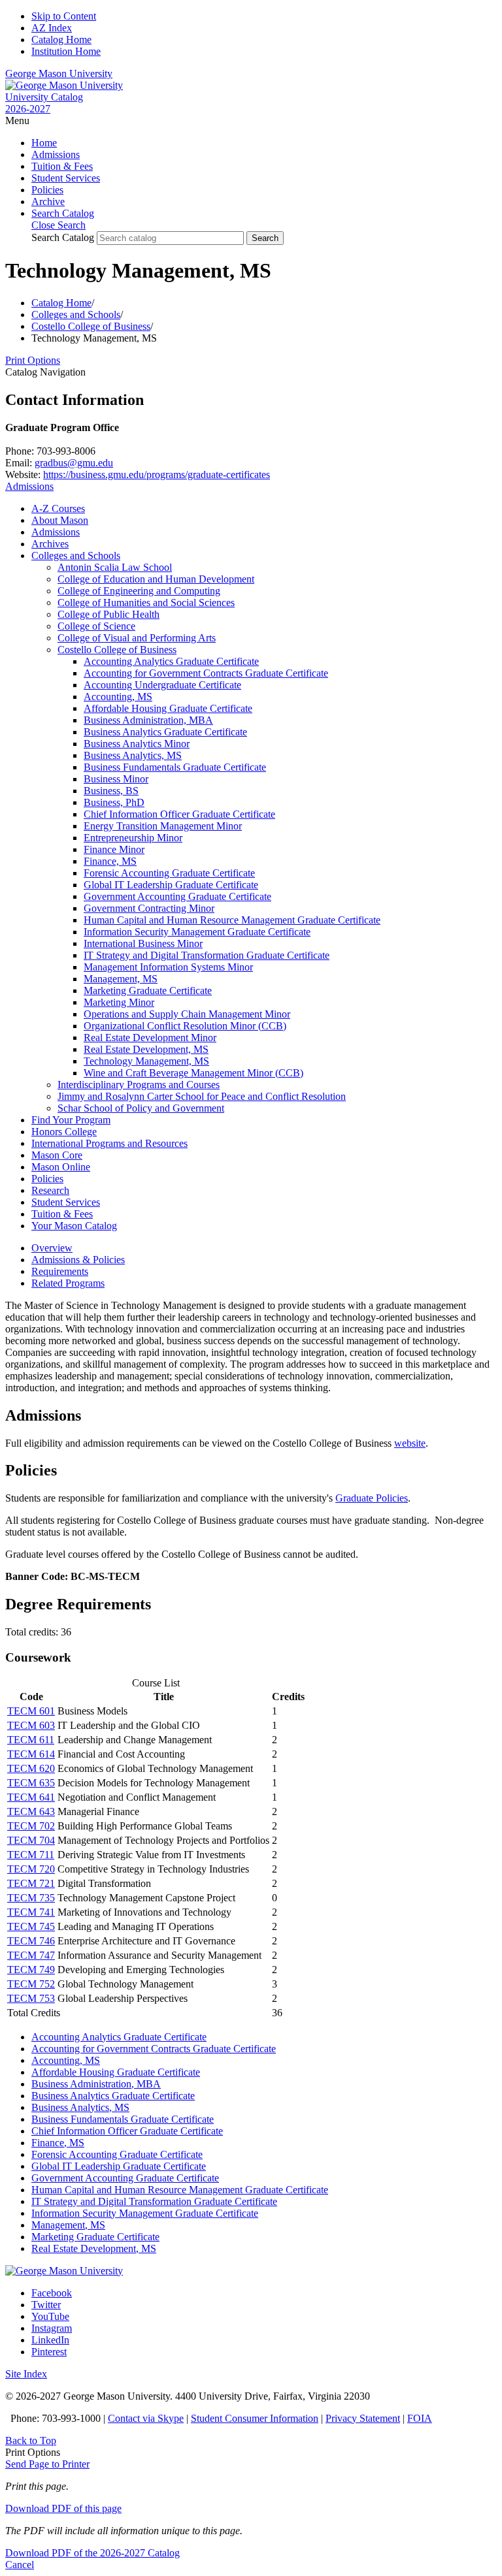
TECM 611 (31, 1740)
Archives (50, 544)
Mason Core (57, 1155)
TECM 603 (31, 1725)
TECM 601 (31, 1711)
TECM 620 (31, 1768)
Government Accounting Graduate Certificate (177, 896)
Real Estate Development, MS (146, 1049)
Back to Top (31, 2440)
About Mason (60, 520)
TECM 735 (31, 1898)
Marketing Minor (119, 1002)
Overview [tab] (52, 1248)
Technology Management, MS (146, 1061)
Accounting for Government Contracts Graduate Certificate (206, 673)
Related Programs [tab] (68, 1283)
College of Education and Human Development (156, 579)
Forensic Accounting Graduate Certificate (169, 873)
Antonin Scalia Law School (115, 567)
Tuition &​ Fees (62, 1214)
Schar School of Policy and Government (141, 1108)
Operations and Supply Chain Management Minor (187, 1014)
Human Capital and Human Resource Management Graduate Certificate (232, 920)
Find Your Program (71, 1120)
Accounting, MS (118, 697)
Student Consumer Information (255, 2418)
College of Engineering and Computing (139, 591)
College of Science (96, 626)
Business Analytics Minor (137, 744)
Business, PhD (114, 802)
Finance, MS (110, 861)
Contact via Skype (146, 2418)
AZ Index (52, 28)
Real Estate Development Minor (150, 1038)
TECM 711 (31, 1855)
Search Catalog (63, 237)
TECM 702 (31, 1826)
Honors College (64, 1132)
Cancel (20, 2565)
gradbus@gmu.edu (74, 463)
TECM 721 (31, 1883)
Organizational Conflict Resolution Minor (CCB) (185, 1026)
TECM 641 (31, 1797)
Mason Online (61, 1167)
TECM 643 (31, 1811)
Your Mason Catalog (74, 1226)
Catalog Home (61, 40)
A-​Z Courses (58, 508)
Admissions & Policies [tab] (78, 1260)
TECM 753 (31, 1998)
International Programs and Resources (109, 1143)
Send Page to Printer (47, 2464)
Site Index (26, 2374)
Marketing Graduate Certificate (148, 990)
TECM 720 (31, 1869)
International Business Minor (143, 943)
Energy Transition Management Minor (163, 826)
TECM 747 (31, 1955)
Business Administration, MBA (148, 720)
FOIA (420, 2418)
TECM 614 (31, 1754)
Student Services (66, 178)
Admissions (56, 154)
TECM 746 (31, 1941)
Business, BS (111, 791)
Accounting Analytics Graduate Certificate (171, 661)
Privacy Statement (363, 2418)
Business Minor (116, 779)
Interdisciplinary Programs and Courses (139, 1085)
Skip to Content (64, 16)
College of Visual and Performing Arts (137, 638)
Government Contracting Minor (149, 908)
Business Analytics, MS (133, 755)
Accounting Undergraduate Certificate (162, 685)
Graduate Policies (372, 1498)
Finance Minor (114, 849)
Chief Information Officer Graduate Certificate (179, 814)
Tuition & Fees (62, 166)
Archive (48, 201)
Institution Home (66, 51)
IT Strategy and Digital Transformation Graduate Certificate (207, 955)
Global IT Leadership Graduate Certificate (171, 885)
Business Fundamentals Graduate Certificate (175, 767)
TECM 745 (31, 1926)
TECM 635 (31, 1783)
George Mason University (59, 73)
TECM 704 (31, 1840)
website (410, 1443)
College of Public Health (109, 614)
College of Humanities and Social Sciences (146, 603)
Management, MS (121, 979)
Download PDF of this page (63, 2508)
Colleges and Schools (76, 314)
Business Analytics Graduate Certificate (165, 732)
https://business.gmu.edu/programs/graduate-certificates (157, 475)
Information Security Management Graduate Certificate (197, 932)
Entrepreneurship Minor (133, 838)
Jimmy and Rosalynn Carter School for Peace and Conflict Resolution (202, 1096)
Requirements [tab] (60, 1271)
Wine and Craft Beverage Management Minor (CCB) (193, 1073)
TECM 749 (31, 1970)
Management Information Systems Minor (168, 967)
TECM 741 (31, 1912)
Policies (47, 190)
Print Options (33, 360)
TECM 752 (31, 1984)
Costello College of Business (91, 326)
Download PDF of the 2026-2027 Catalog (92, 2553)
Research (50, 1190)
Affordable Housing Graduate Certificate (168, 708)
